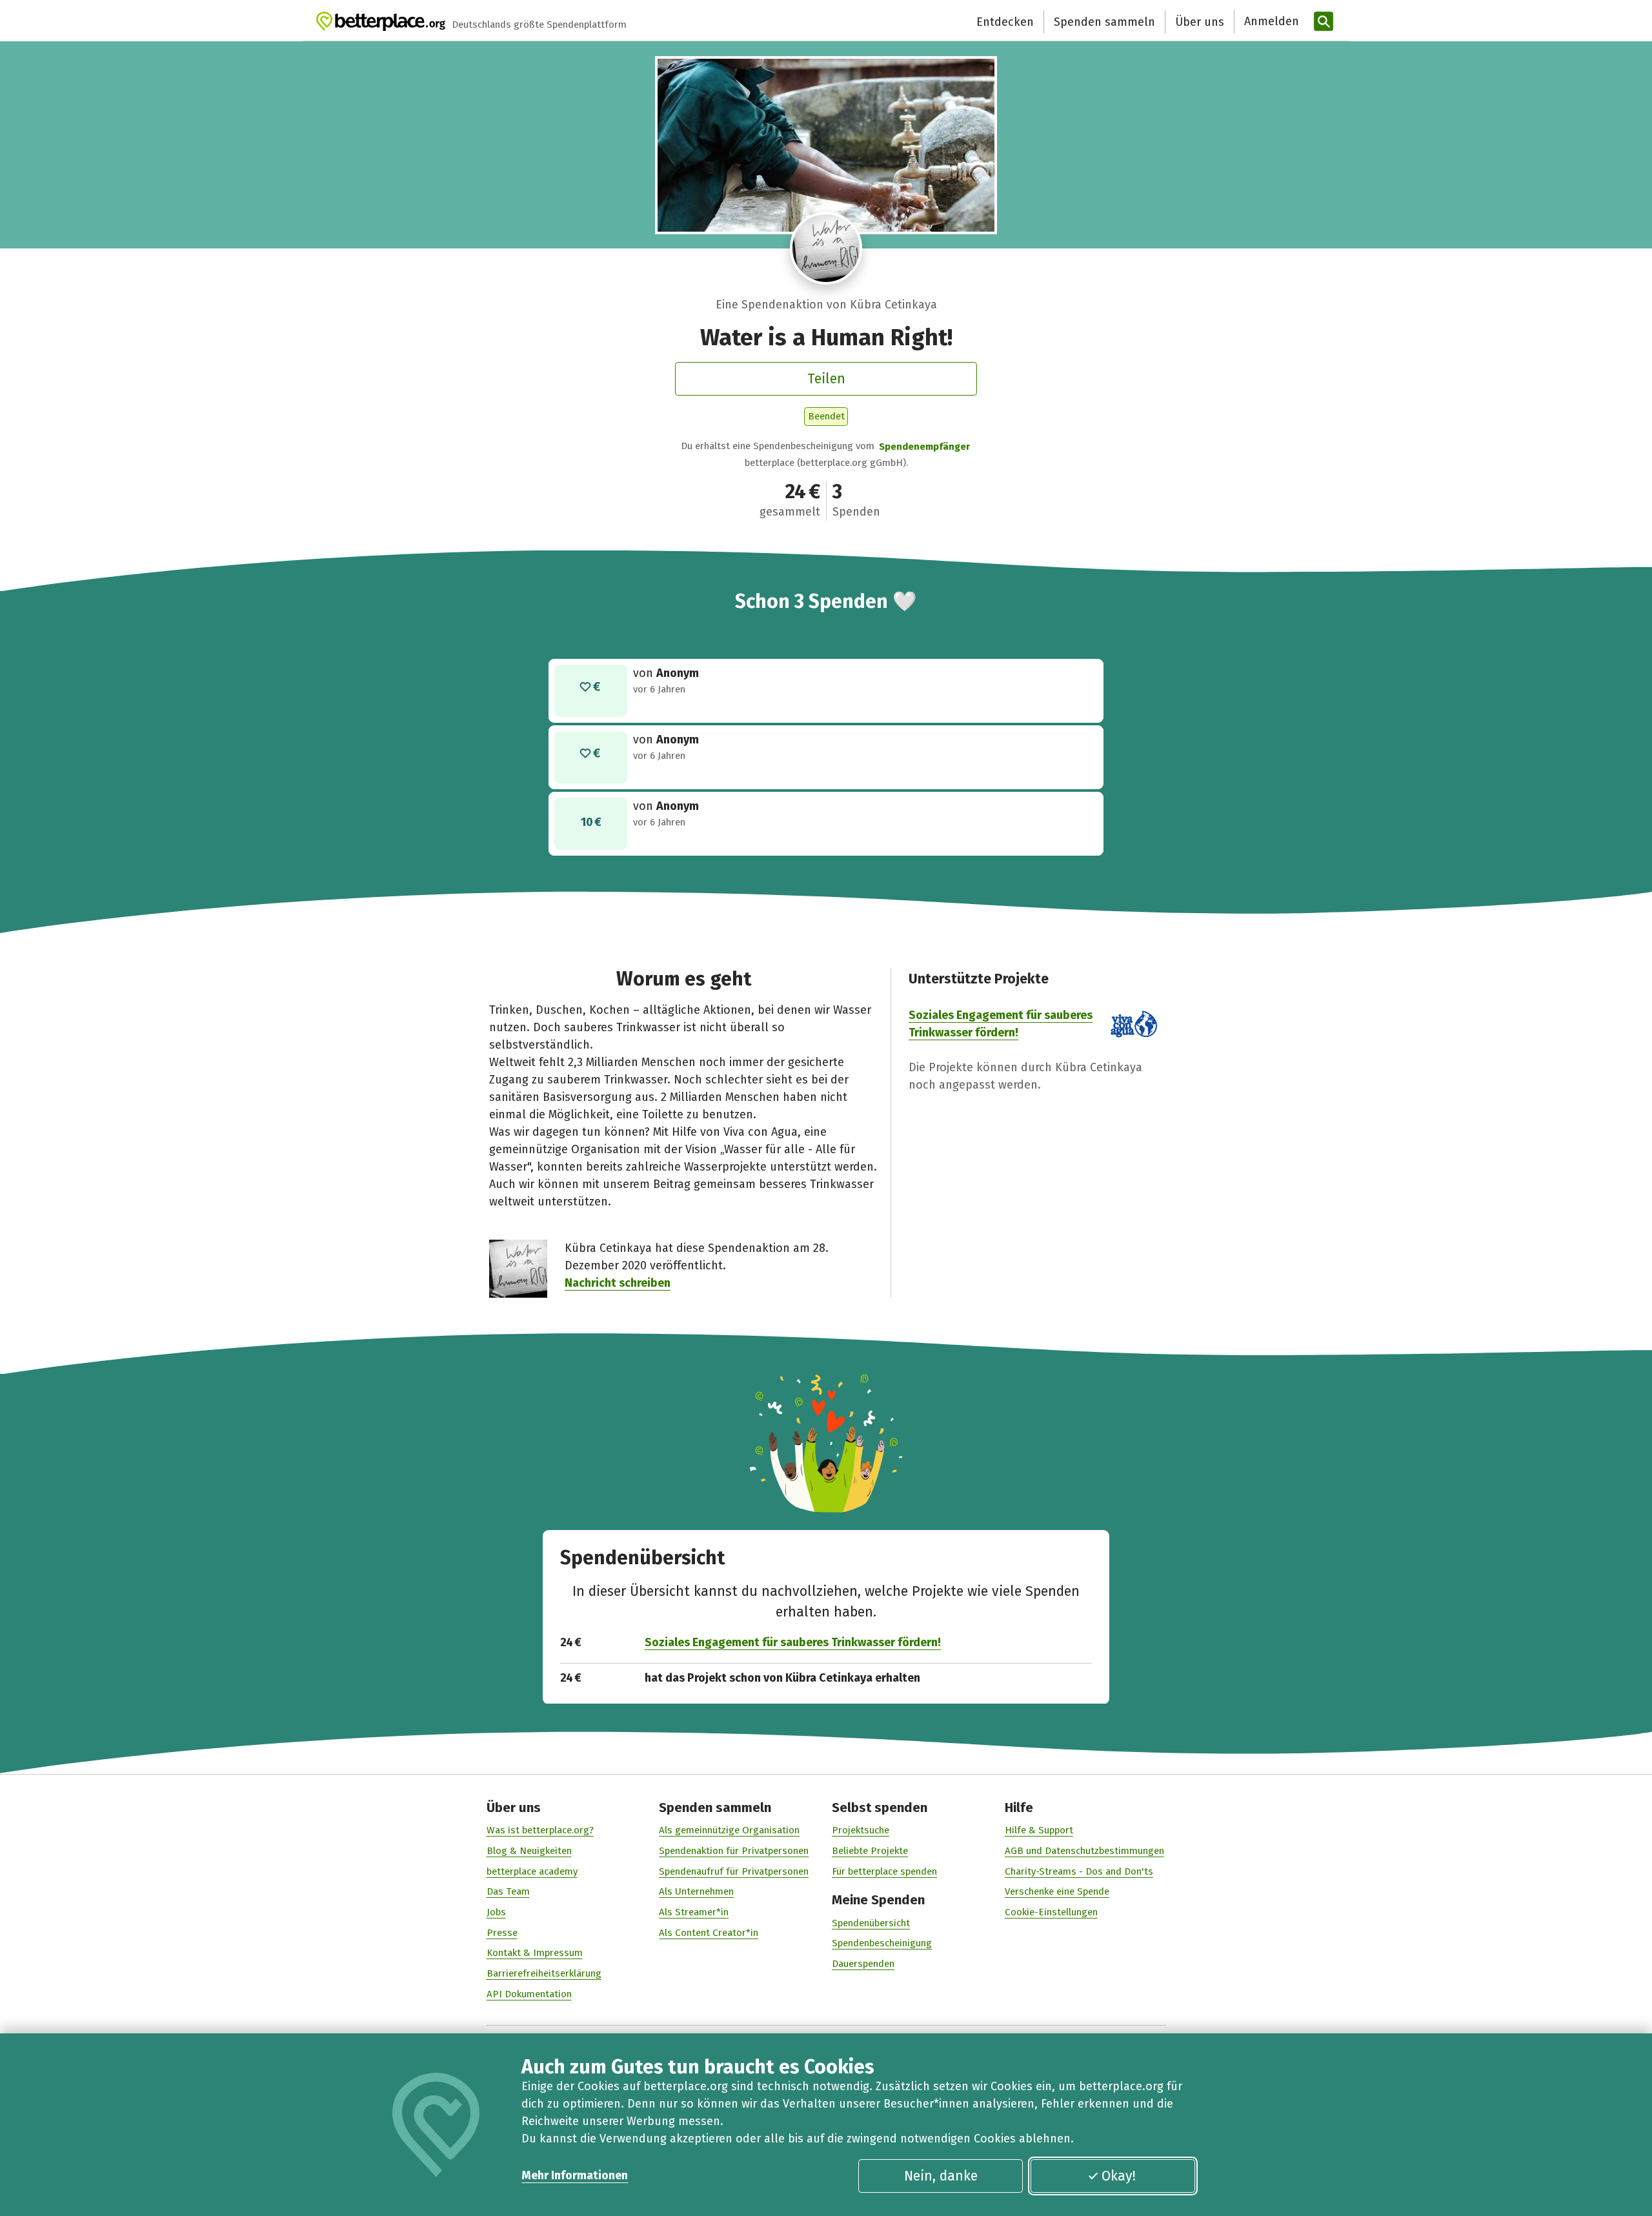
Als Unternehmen (696, 1891)
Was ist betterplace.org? (540, 1830)
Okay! (1119, 2176)
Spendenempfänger (924, 447)
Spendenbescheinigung (882, 1943)
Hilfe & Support (1039, 1830)
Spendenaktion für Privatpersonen (734, 1851)
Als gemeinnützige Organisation (729, 1830)
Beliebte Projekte (870, 1851)
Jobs (496, 1912)
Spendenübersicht (871, 1923)
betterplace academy (532, 1871)
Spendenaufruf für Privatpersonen (734, 1871)
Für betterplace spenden (884, 1871)
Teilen (826, 379)
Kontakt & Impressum (535, 1953)
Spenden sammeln (1104, 22)
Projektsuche (861, 1830)
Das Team (508, 1891)
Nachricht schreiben (618, 1283)
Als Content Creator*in (709, 1933)
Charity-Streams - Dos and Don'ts (1079, 1871)
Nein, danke (941, 2176)
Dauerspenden (863, 1964)
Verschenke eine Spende (1057, 1891)
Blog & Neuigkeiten (529, 1851)
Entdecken (1005, 22)
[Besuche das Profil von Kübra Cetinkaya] (826, 248)
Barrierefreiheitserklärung (544, 1973)
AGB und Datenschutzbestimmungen (1084, 1851)
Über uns (1200, 22)
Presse (502, 1933)
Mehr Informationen (575, 2175)
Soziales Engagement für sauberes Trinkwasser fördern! (793, 1642)
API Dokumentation (529, 1994)
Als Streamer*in (694, 1912)
